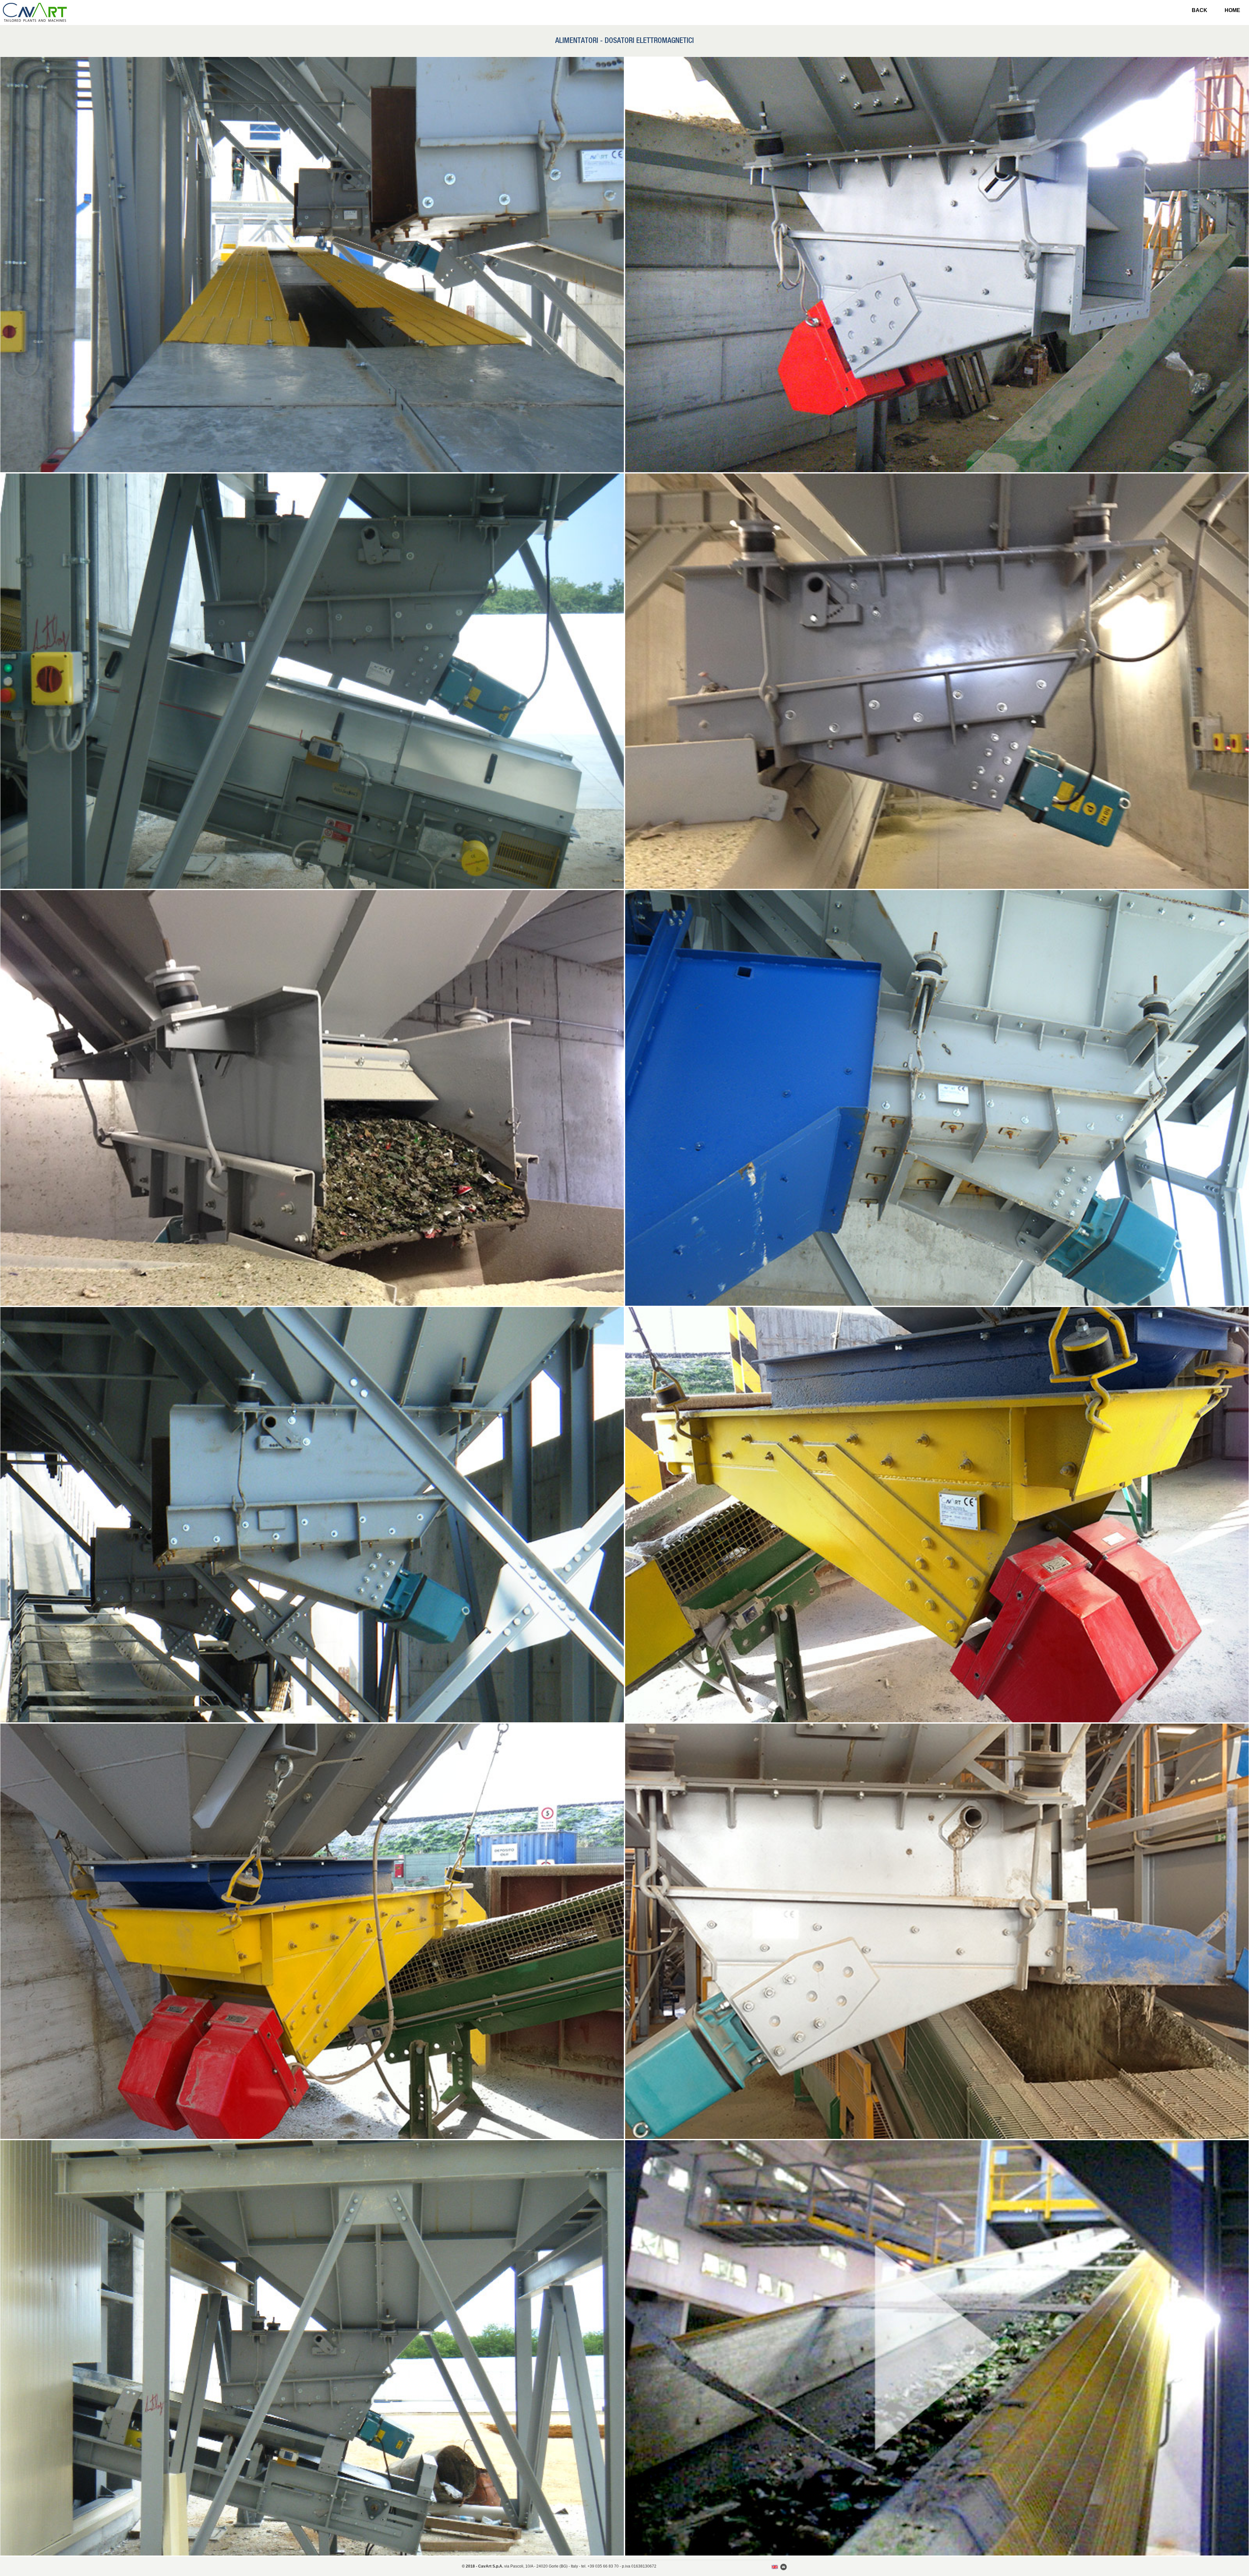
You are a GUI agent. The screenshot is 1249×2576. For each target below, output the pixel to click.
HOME (1232, 10)
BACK (1200, 10)
